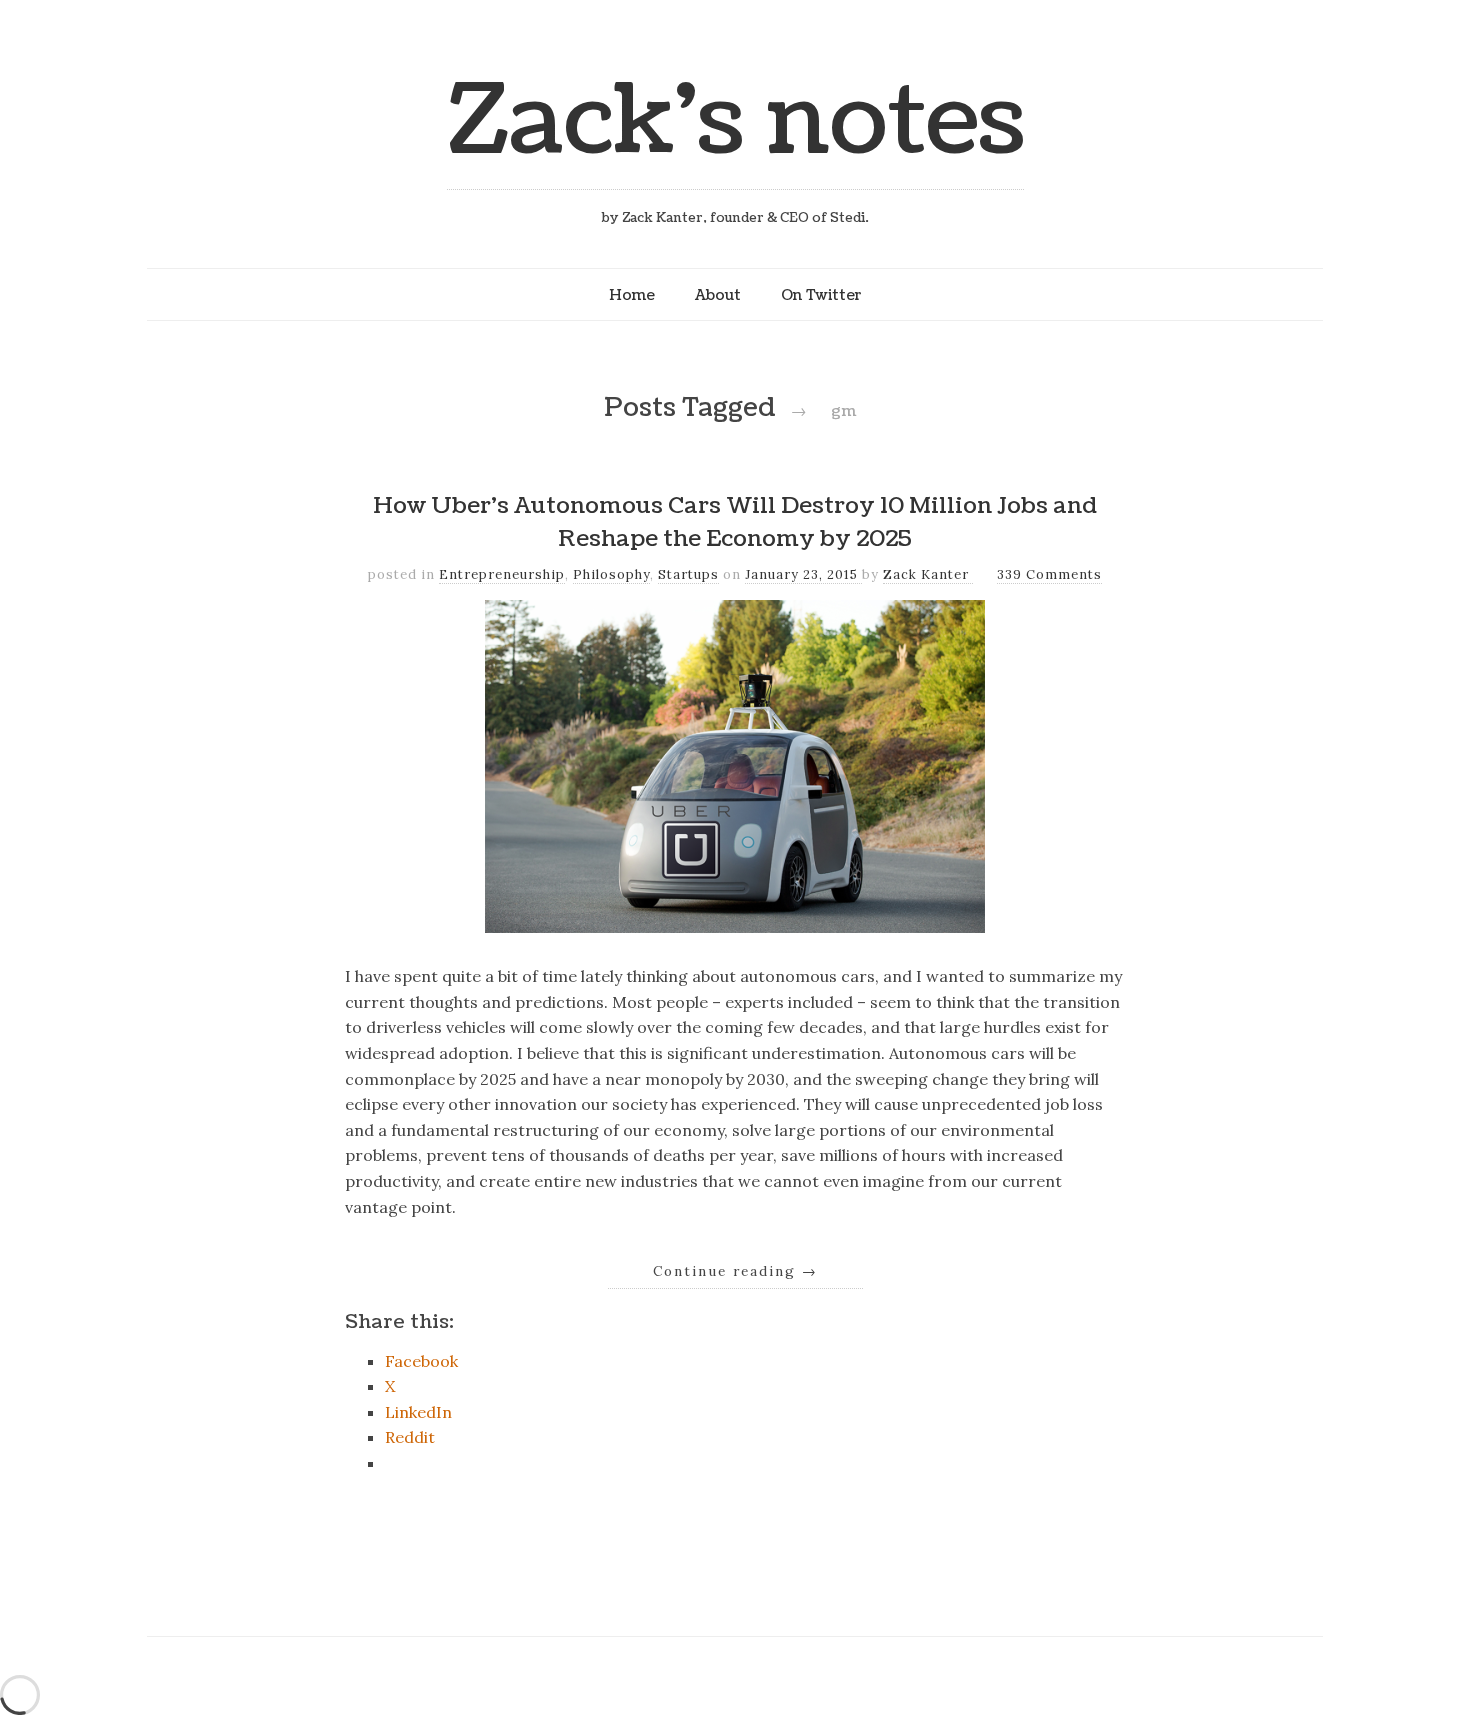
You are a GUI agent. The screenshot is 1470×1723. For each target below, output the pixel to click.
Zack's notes (735, 121)
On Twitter (821, 295)
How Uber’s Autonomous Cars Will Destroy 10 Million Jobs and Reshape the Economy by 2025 (735, 523)
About (718, 295)
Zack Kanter (928, 574)
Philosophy (611, 574)
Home (632, 295)
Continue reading (735, 1271)
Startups (688, 574)
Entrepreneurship (502, 574)
